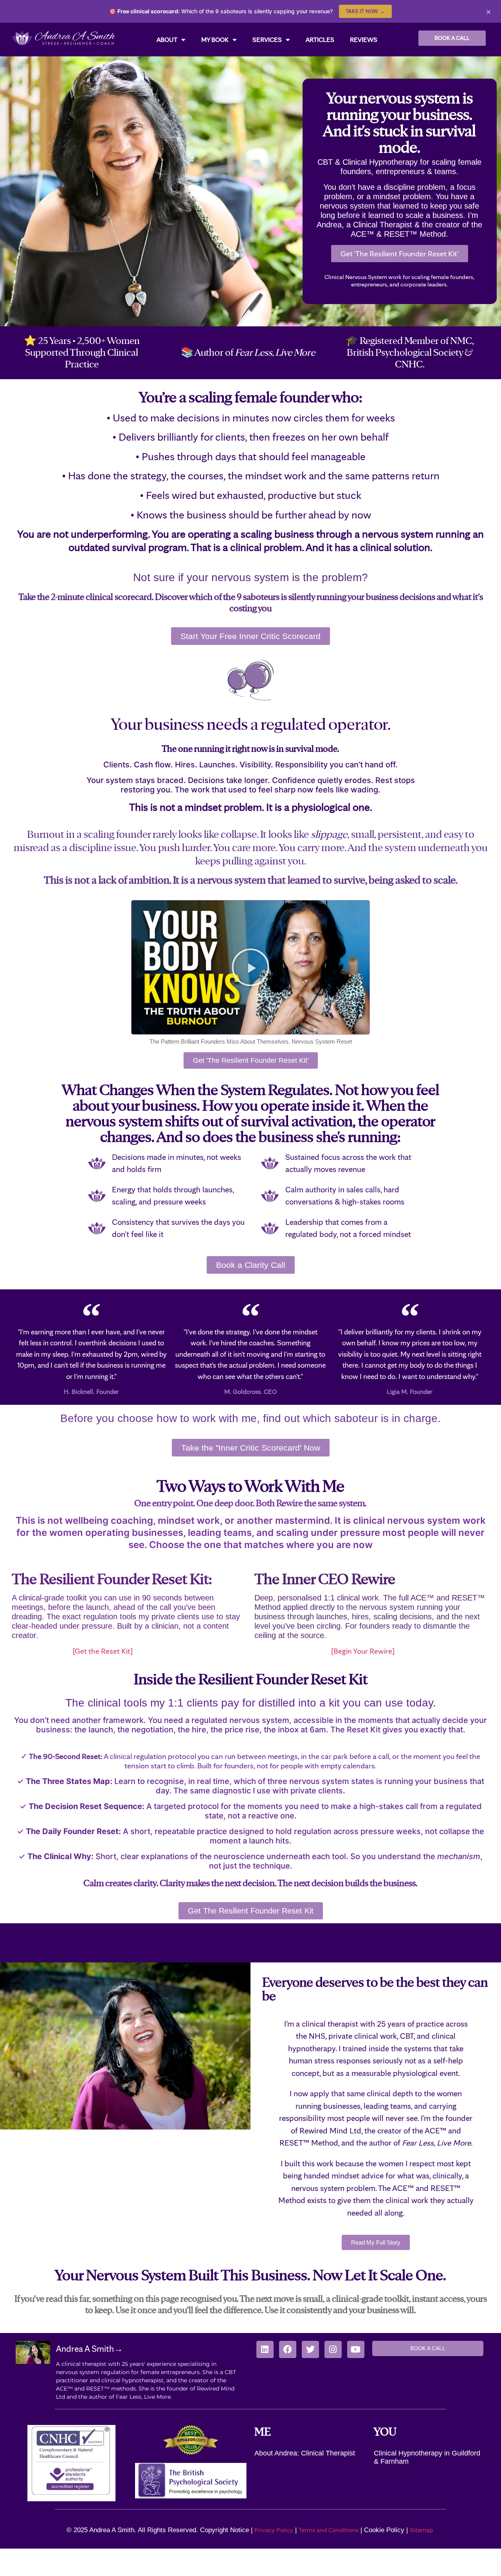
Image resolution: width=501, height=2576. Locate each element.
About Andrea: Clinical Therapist (305, 2453)
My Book (215, 40)
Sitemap (422, 2530)
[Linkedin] (265, 2349)
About (167, 40)
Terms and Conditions (329, 2530)
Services (267, 40)
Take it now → (365, 11)
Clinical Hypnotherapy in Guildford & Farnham (427, 2457)
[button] (250, 967)
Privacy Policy (274, 2530)
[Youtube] (356, 2349)
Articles (320, 40)
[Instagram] (333, 2349)
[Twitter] (310, 2349)
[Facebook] (288, 2349)
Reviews (364, 40)
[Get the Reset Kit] (72, 1651)
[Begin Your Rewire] (324, 1651)
